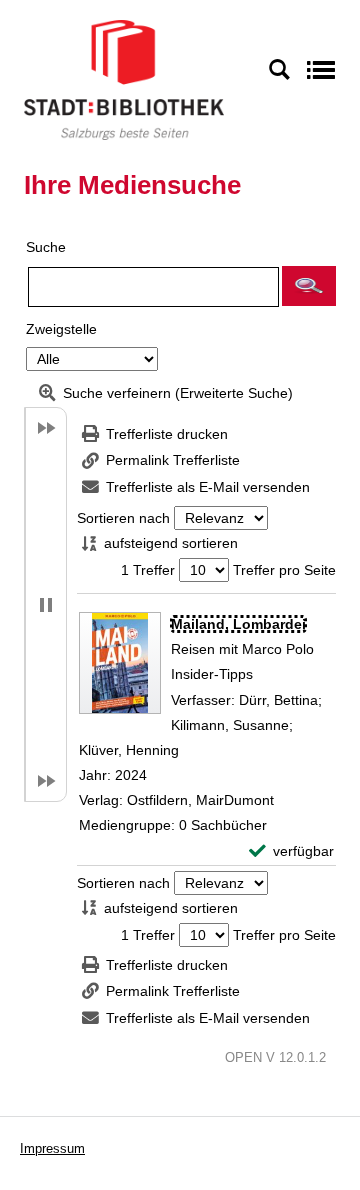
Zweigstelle (61, 329)
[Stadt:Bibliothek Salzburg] (124, 79)
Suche (46, 247)
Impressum (52, 1148)
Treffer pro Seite (284, 570)
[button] (309, 286)
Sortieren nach (123, 518)
